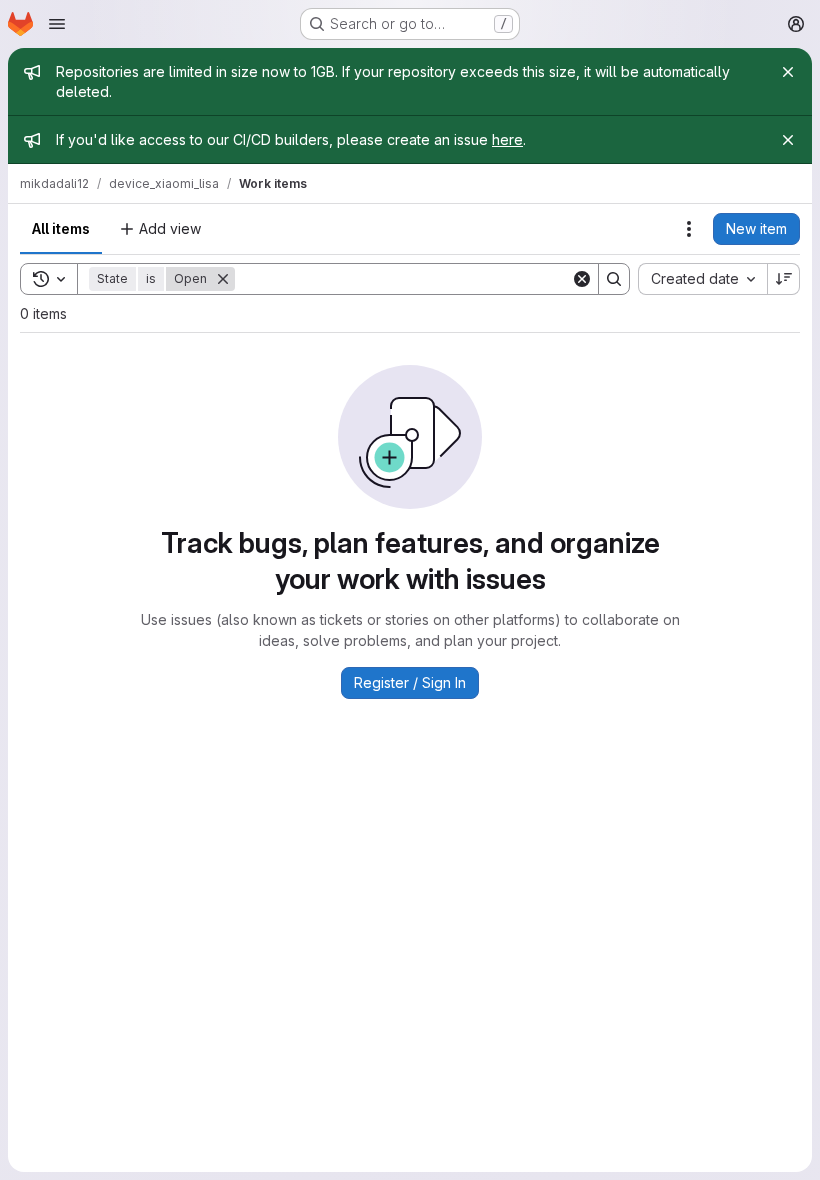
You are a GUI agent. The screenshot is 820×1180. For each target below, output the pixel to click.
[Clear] (582, 279)
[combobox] (702, 279)
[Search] (614, 279)
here (507, 139)
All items (61, 228)
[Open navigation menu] (57, 24)
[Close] (788, 72)
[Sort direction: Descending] (784, 279)
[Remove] (223, 279)
